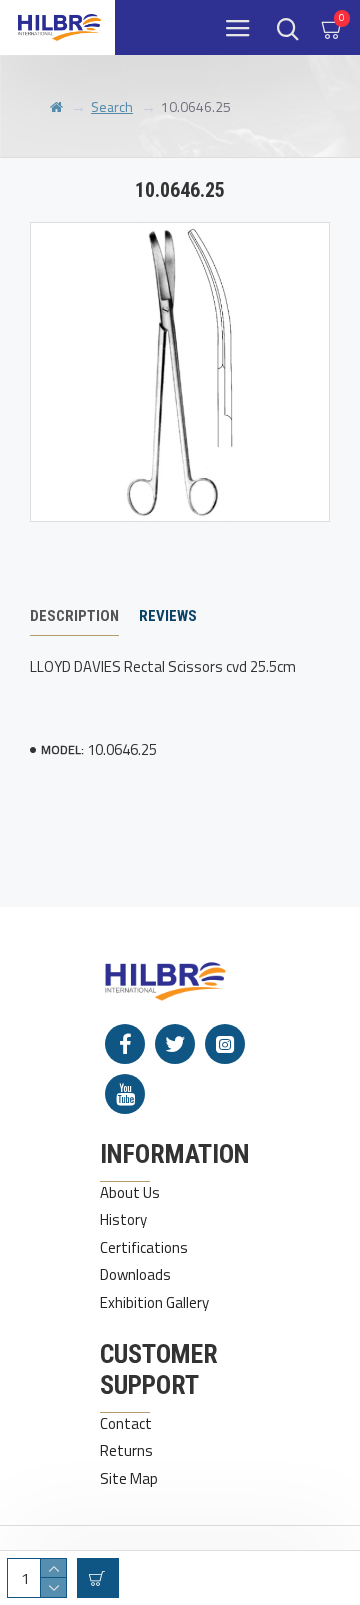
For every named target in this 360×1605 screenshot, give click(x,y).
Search (112, 106)
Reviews (168, 616)
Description (74, 616)
